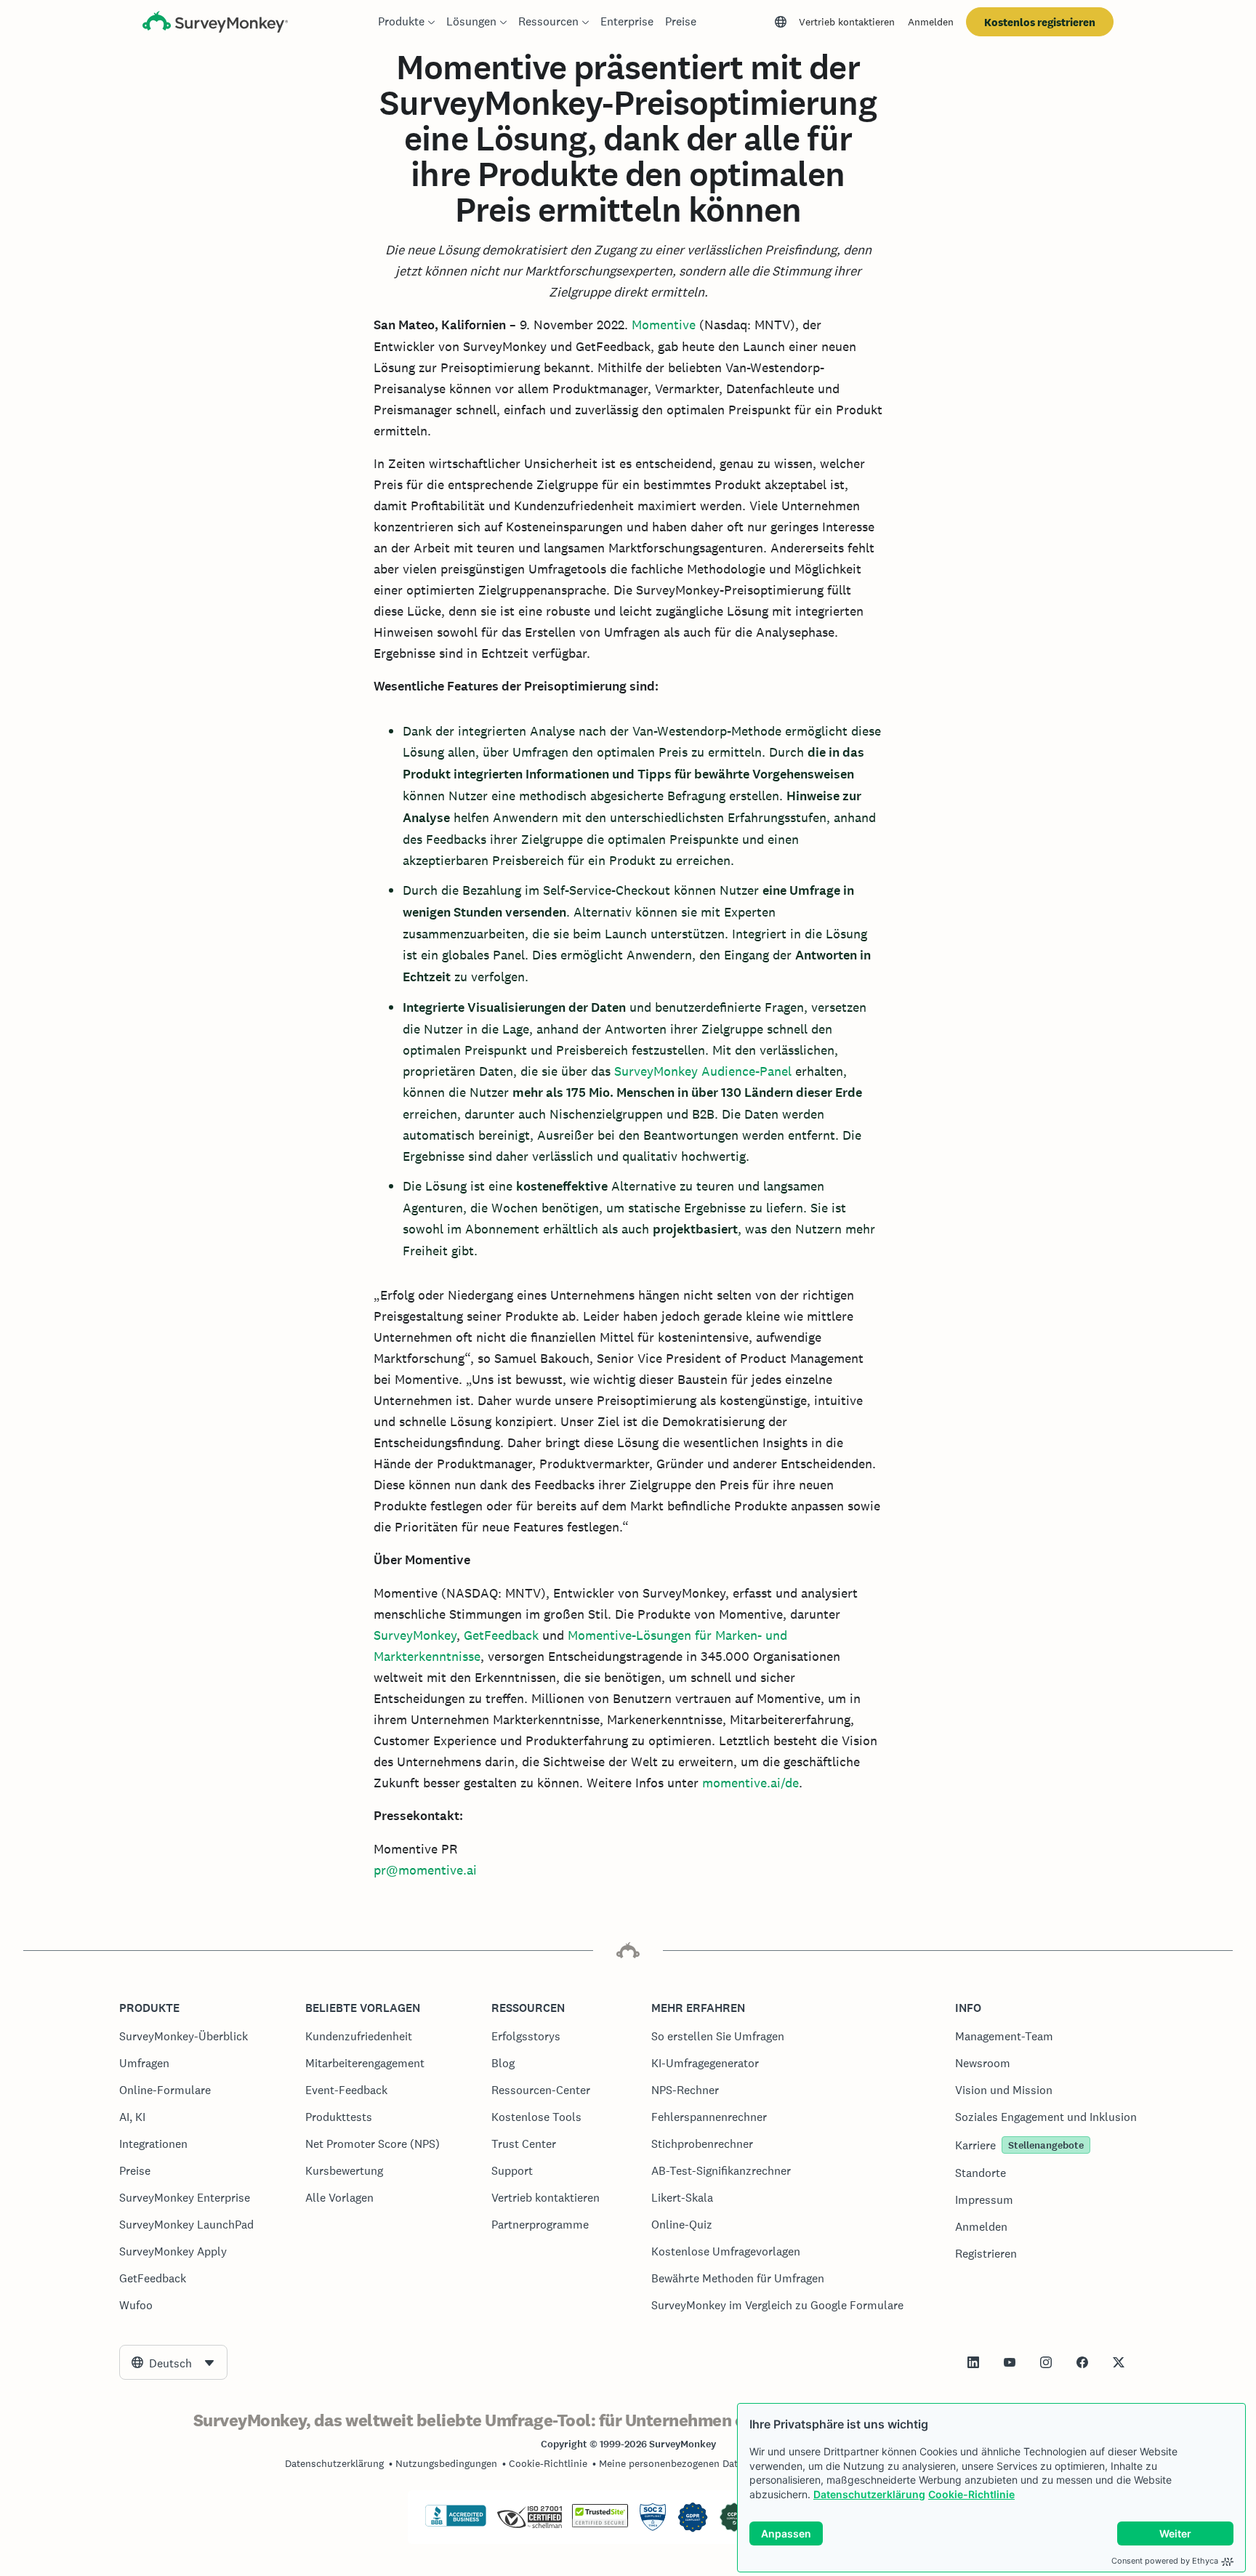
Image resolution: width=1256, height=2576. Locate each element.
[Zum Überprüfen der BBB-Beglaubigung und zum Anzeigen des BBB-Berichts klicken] (456, 2524)
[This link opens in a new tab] (973, 2362)
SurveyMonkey (415, 1635)
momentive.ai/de (750, 1783)
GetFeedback (501, 1635)
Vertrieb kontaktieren (847, 22)
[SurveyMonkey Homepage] (215, 24)
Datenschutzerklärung (869, 2494)
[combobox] (173, 2362)
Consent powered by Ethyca (1165, 2561)
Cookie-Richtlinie (971, 2494)
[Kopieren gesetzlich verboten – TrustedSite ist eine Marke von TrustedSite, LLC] (600, 2524)
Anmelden (931, 22)
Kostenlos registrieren (1040, 22)
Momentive (664, 325)
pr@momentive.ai (425, 1870)
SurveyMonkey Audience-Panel (703, 1071)
